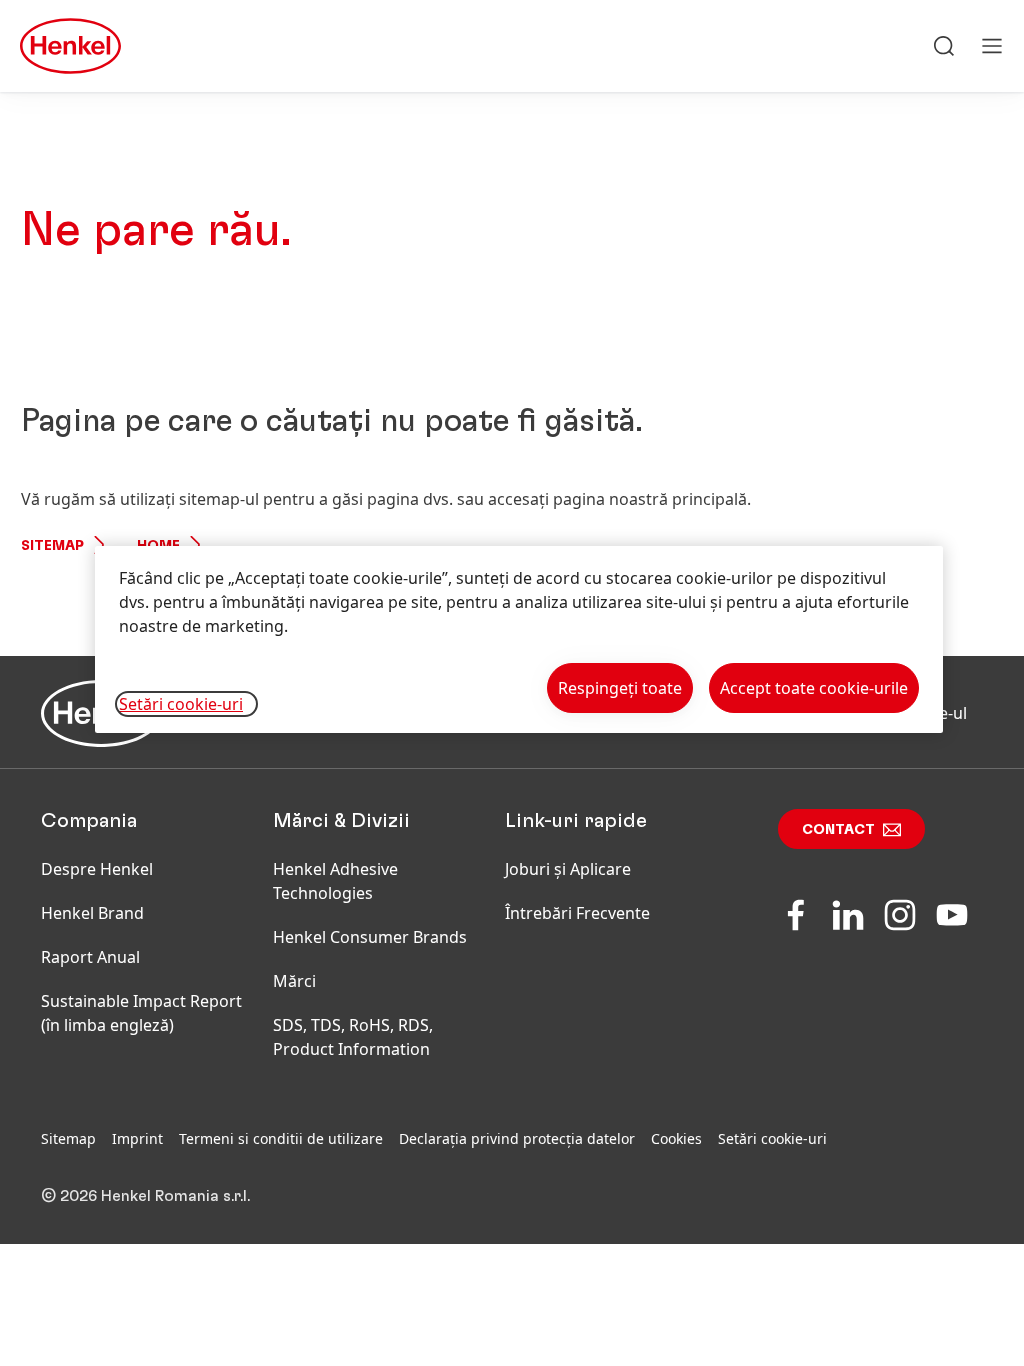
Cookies (676, 1138)
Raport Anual (90, 957)
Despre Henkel (97, 869)
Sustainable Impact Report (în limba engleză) (141, 1013)
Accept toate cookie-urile (814, 688)
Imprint (137, 1138)
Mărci (294, 981)
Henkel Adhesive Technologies (335, 881)
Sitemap (52, 546)
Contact (838, 830)
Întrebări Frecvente (577, 913)
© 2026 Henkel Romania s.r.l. (145, 1196)
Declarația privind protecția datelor (517, 1138)
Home (158, 546)
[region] (519, 639)
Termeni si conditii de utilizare (281, 1138)
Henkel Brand (92, 913)
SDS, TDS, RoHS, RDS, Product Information (353, 1037)
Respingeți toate (620, 688)
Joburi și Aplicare (568, 869)
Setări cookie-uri (772, 1138)
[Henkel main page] (70, 46)
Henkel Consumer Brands (370, 937)
